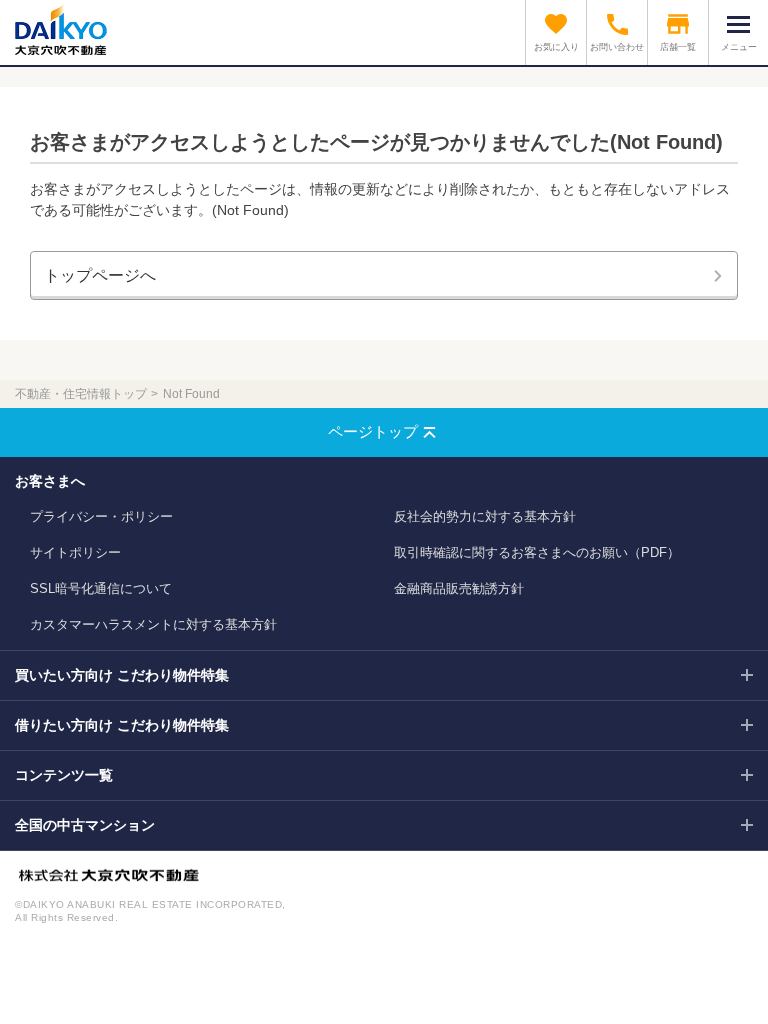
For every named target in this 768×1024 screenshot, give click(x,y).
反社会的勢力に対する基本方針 (485, 516)
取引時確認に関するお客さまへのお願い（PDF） (537, 552)
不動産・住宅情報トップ (81, 394)
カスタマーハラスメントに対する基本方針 (153, 624)
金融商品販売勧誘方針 (459, 588)
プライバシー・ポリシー (101, 516)
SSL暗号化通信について (101, 588)
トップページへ (100, 275)
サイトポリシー (75, 552)
